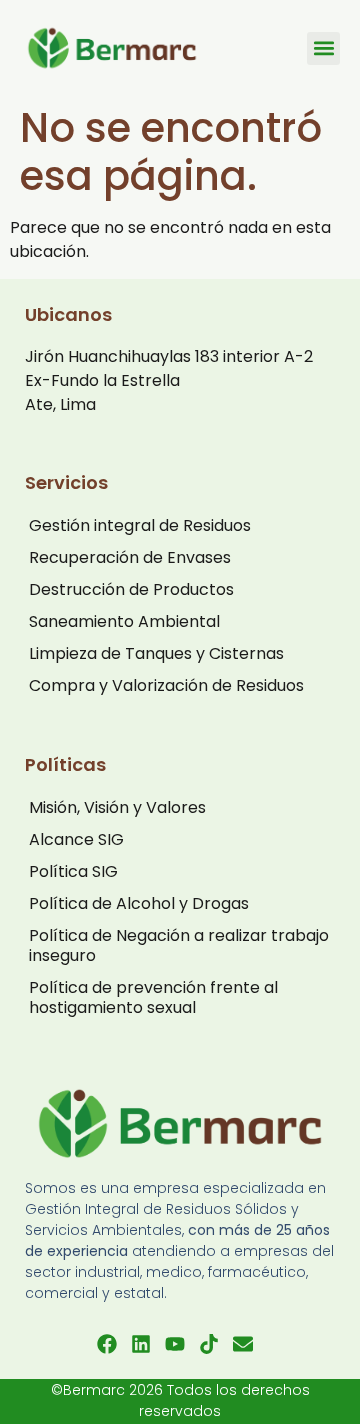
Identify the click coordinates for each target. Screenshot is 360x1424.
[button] (323, 48)
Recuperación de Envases (130, 557)
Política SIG (73, 871)
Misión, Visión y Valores (117, 807)
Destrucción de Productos (131, 589)
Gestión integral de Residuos (140, 525)
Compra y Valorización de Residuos (166, 685)
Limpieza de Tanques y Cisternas (156, 653)
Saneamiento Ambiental (124, 621)
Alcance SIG (76, 839)
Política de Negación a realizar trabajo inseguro (179, 945)
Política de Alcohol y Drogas (139, 903)
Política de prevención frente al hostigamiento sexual (153, 997)
